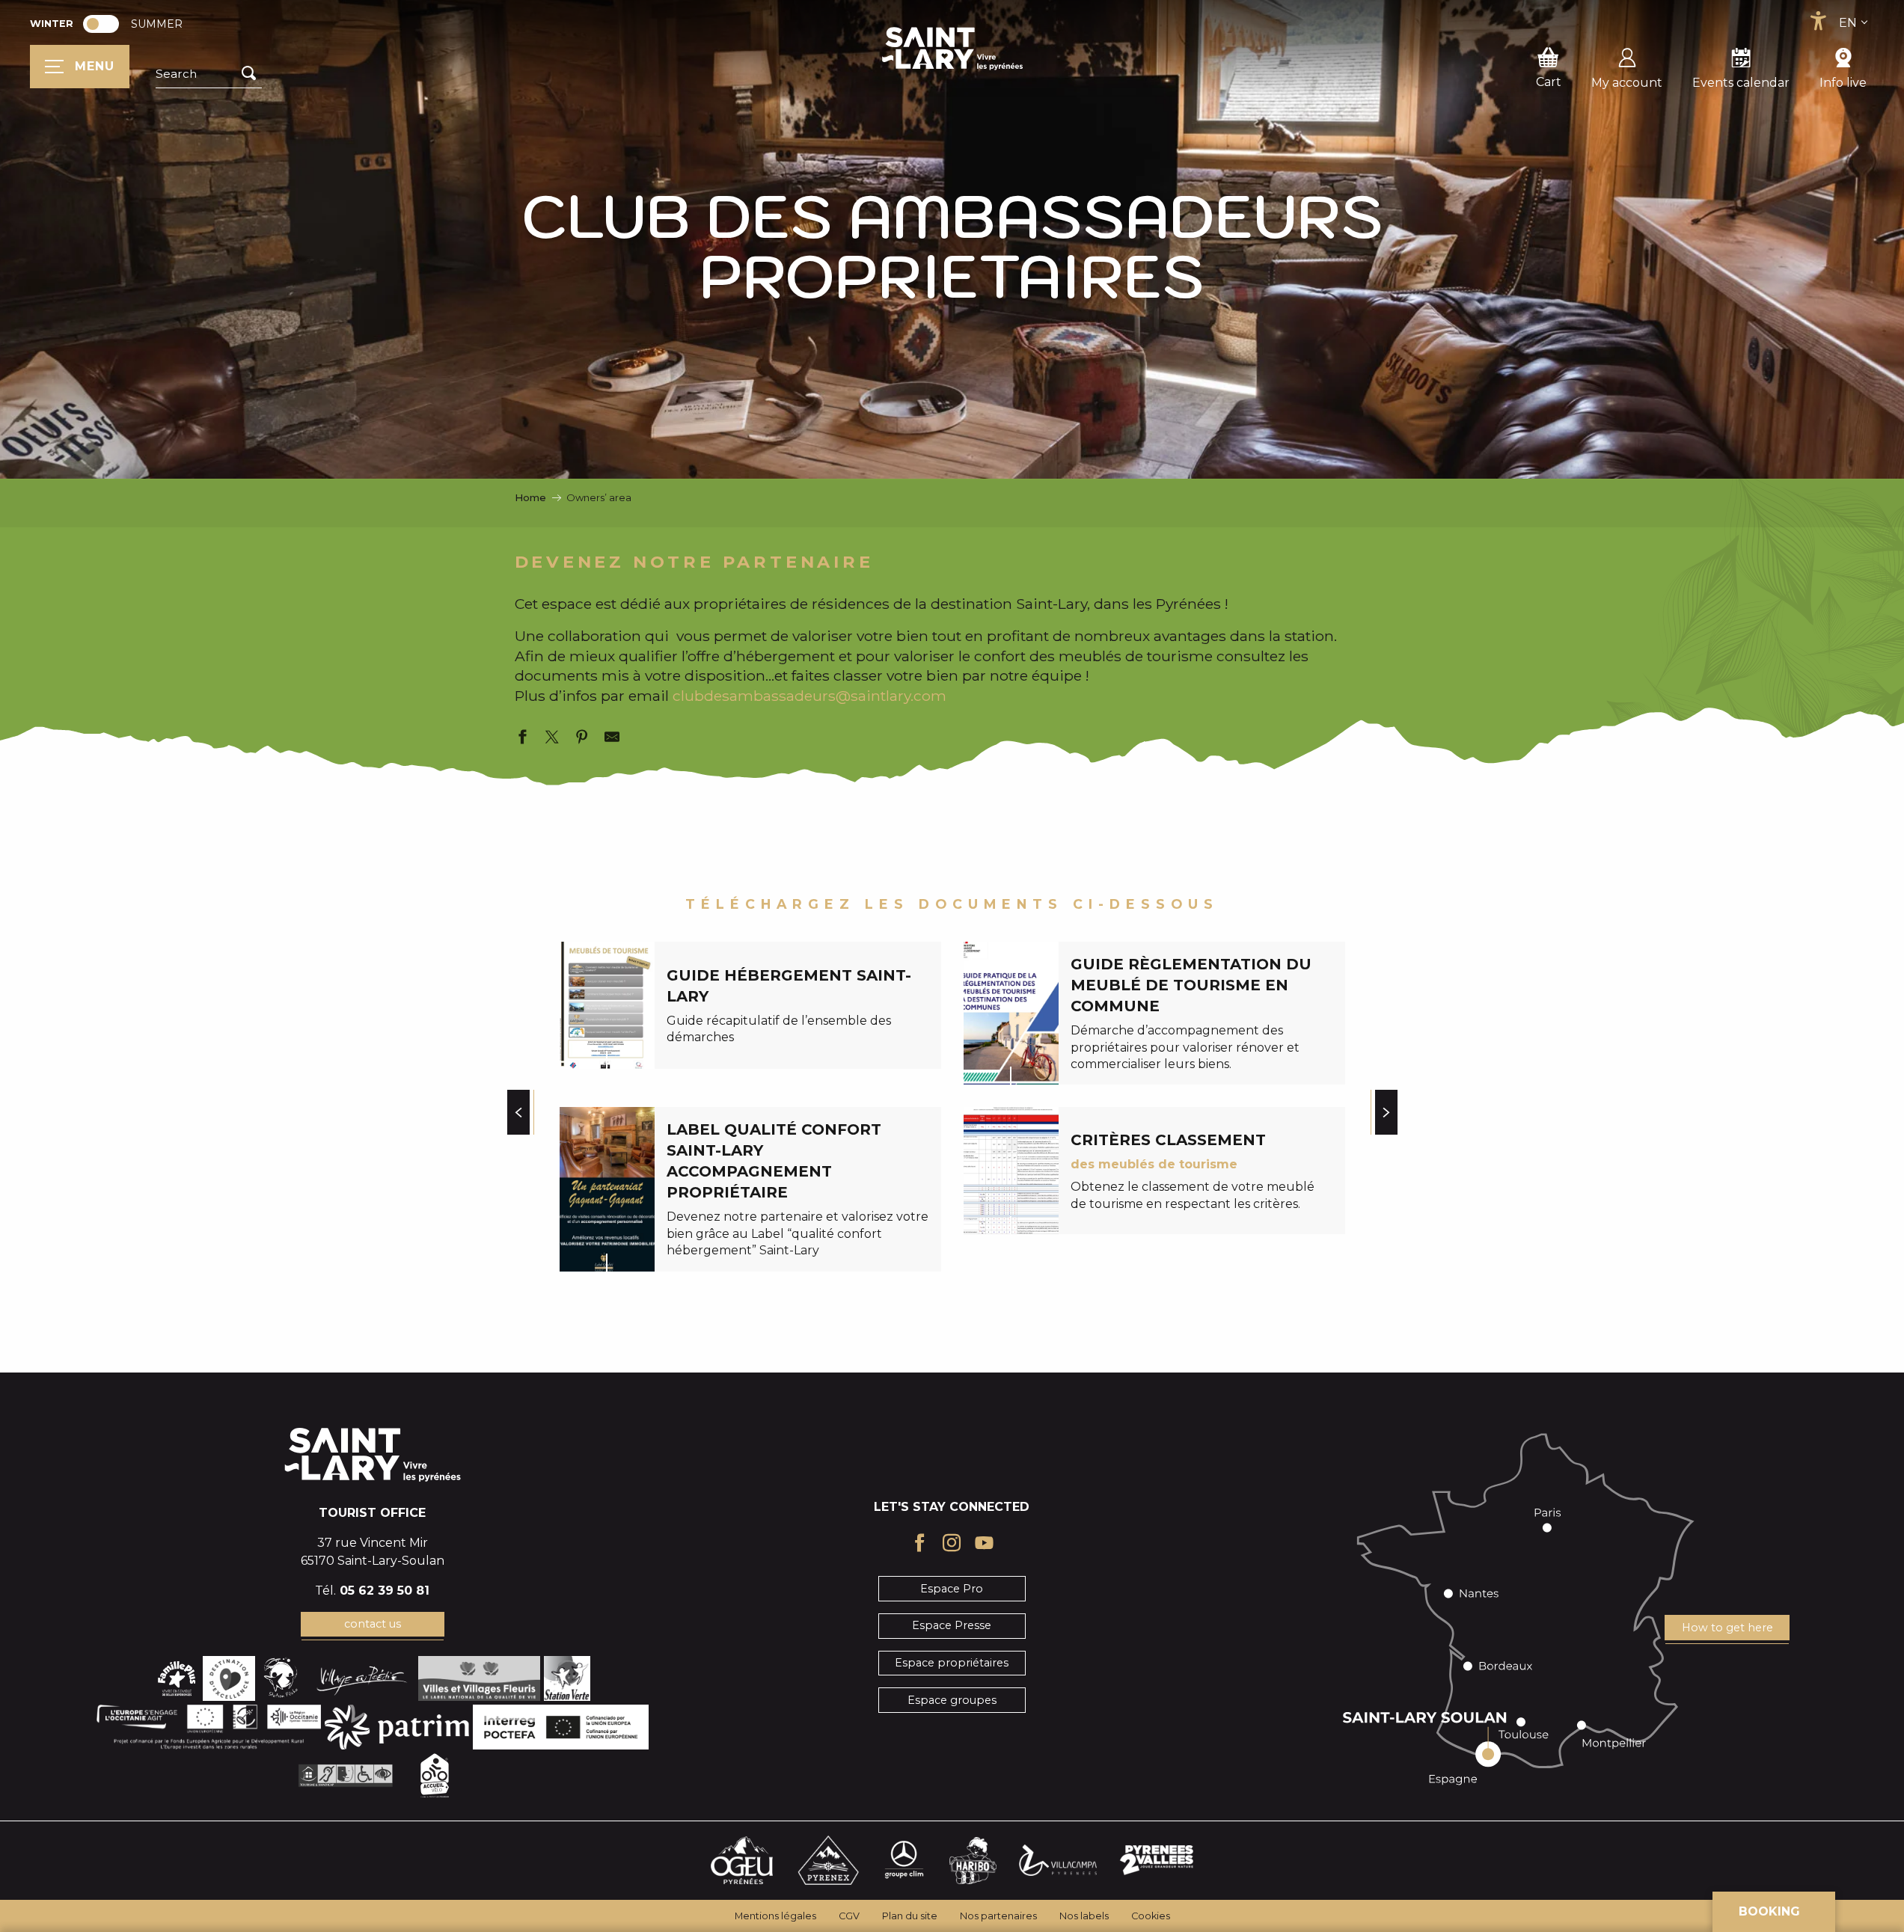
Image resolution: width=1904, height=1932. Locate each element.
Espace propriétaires (952, 1663)
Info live (1843, 83)
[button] (209, 74)
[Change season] (106, 24)
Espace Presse (952, 1625)
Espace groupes (952, 1700)
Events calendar (1741, 83)
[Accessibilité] (1818, 21)
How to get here (1727, 1628)
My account (1627, 83)
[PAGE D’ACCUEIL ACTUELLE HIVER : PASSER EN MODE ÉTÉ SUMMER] (101, 24)
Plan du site (910, 1916)
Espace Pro (952, 1589)
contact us (373, 1624)
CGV (849, 1916)
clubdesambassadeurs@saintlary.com (809, 696)
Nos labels (1084, 1916)
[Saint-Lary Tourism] (952, 49)
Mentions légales (775, 1916)
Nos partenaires (998, 1916)
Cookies (1151, 1916)
